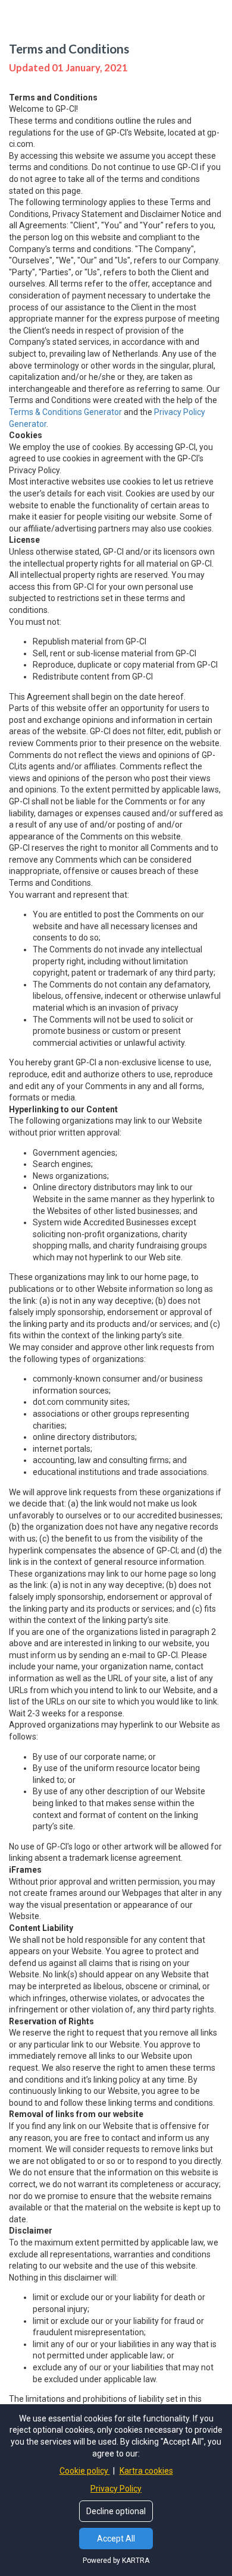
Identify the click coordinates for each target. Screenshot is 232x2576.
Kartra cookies (146, 2471)
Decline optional (116, 2511)
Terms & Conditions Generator (65, 412)
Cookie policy (85, 2471)
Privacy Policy (116, 2489)
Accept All (116, 2539)
